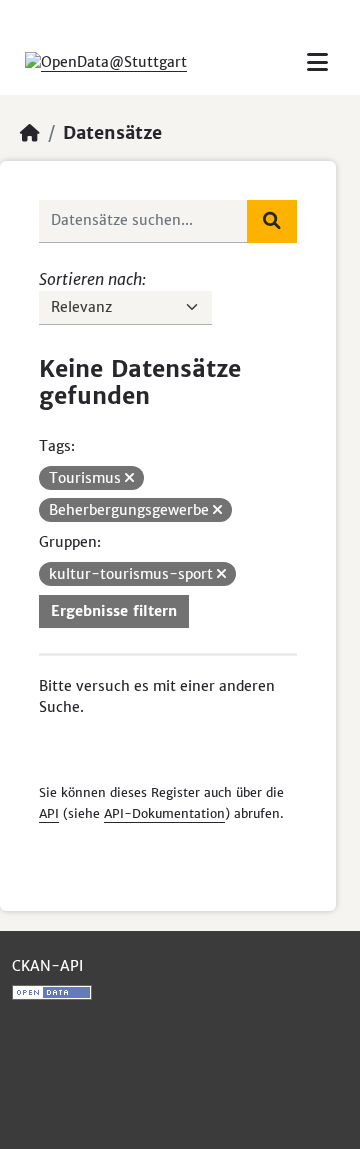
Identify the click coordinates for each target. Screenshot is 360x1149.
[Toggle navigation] (317, 62)
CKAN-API (47, 966)
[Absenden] (272, 221)
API (49, 813)
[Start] (30, 133)
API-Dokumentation (164, 813)
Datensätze (112, 133)
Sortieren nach (90, 279)
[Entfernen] (129, 478)
